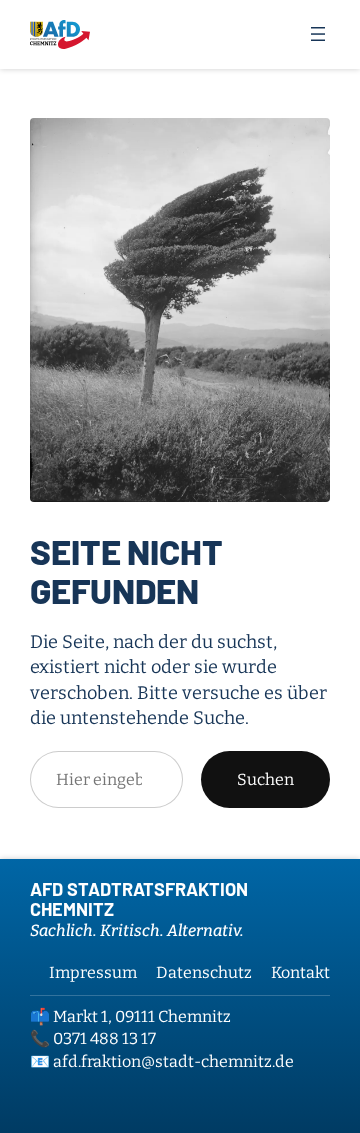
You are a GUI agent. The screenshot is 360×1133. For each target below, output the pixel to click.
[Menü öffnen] (318, 34)
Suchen (265, 779)
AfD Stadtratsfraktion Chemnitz (139, 899)
